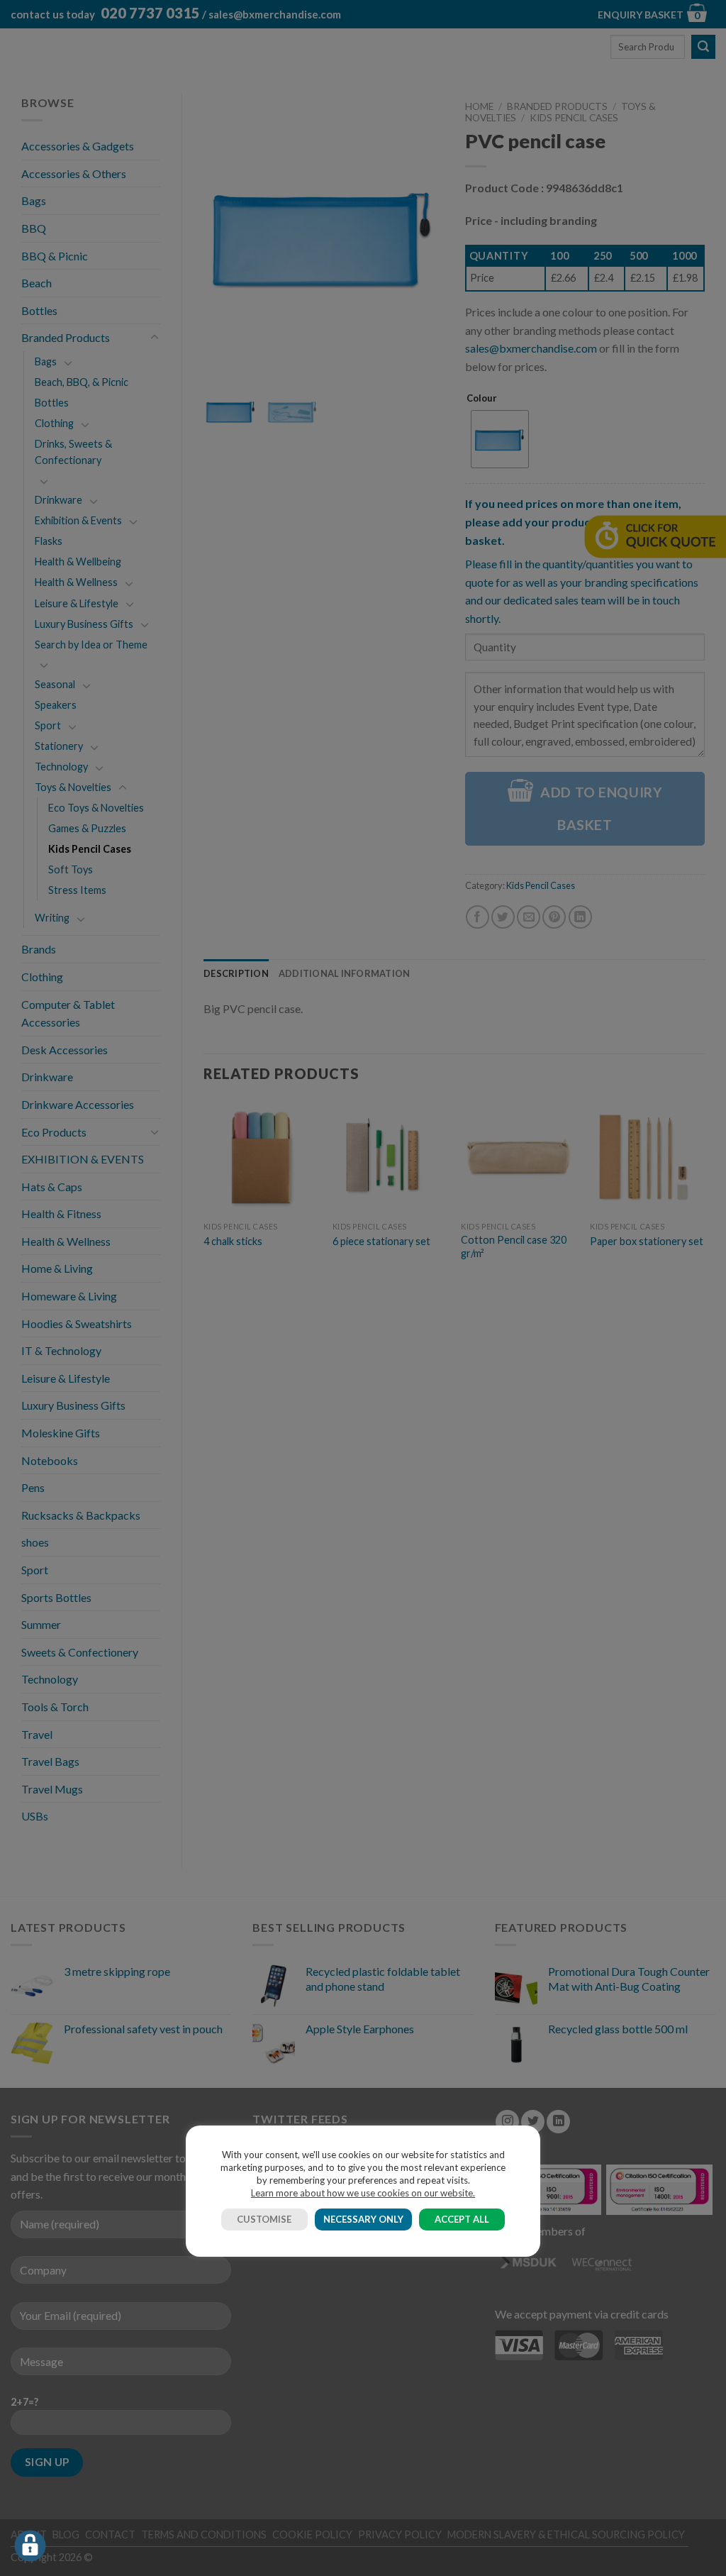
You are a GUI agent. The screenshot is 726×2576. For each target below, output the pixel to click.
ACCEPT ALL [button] (462, 2219)
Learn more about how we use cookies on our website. (363, 2193)
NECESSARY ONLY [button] (363, 2219)
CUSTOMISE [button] (264, 2219)
